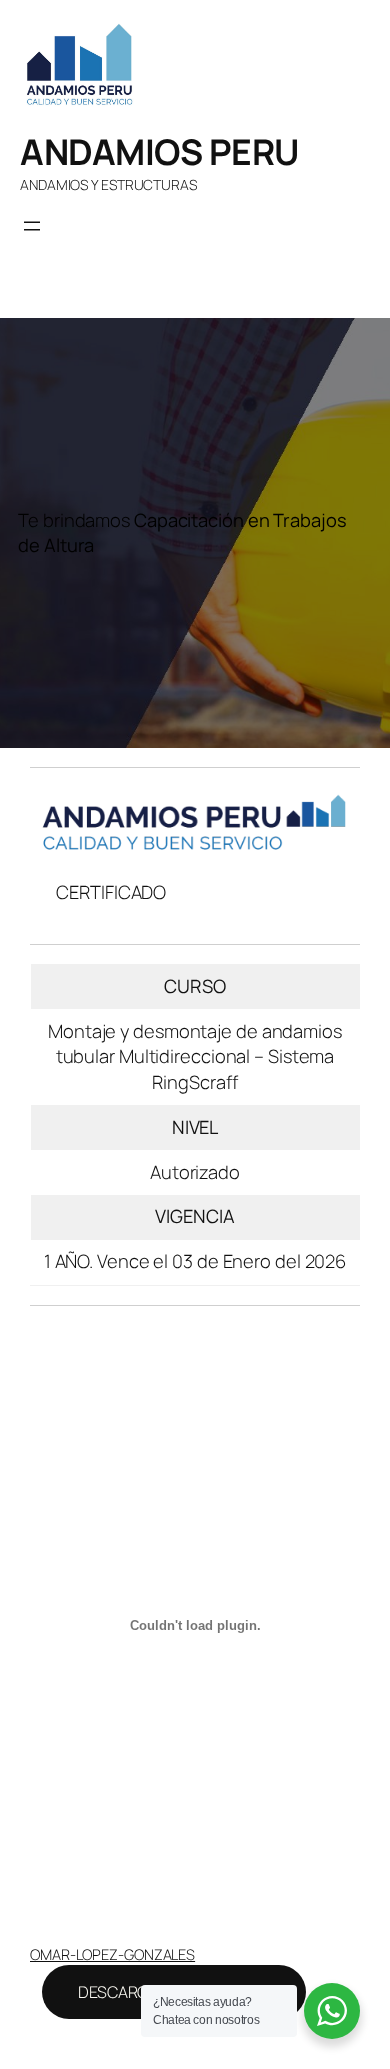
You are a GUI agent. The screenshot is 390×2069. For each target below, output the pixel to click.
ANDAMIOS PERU (159, 151)
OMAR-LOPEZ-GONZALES (112, 1954)
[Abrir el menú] (32, 226)
